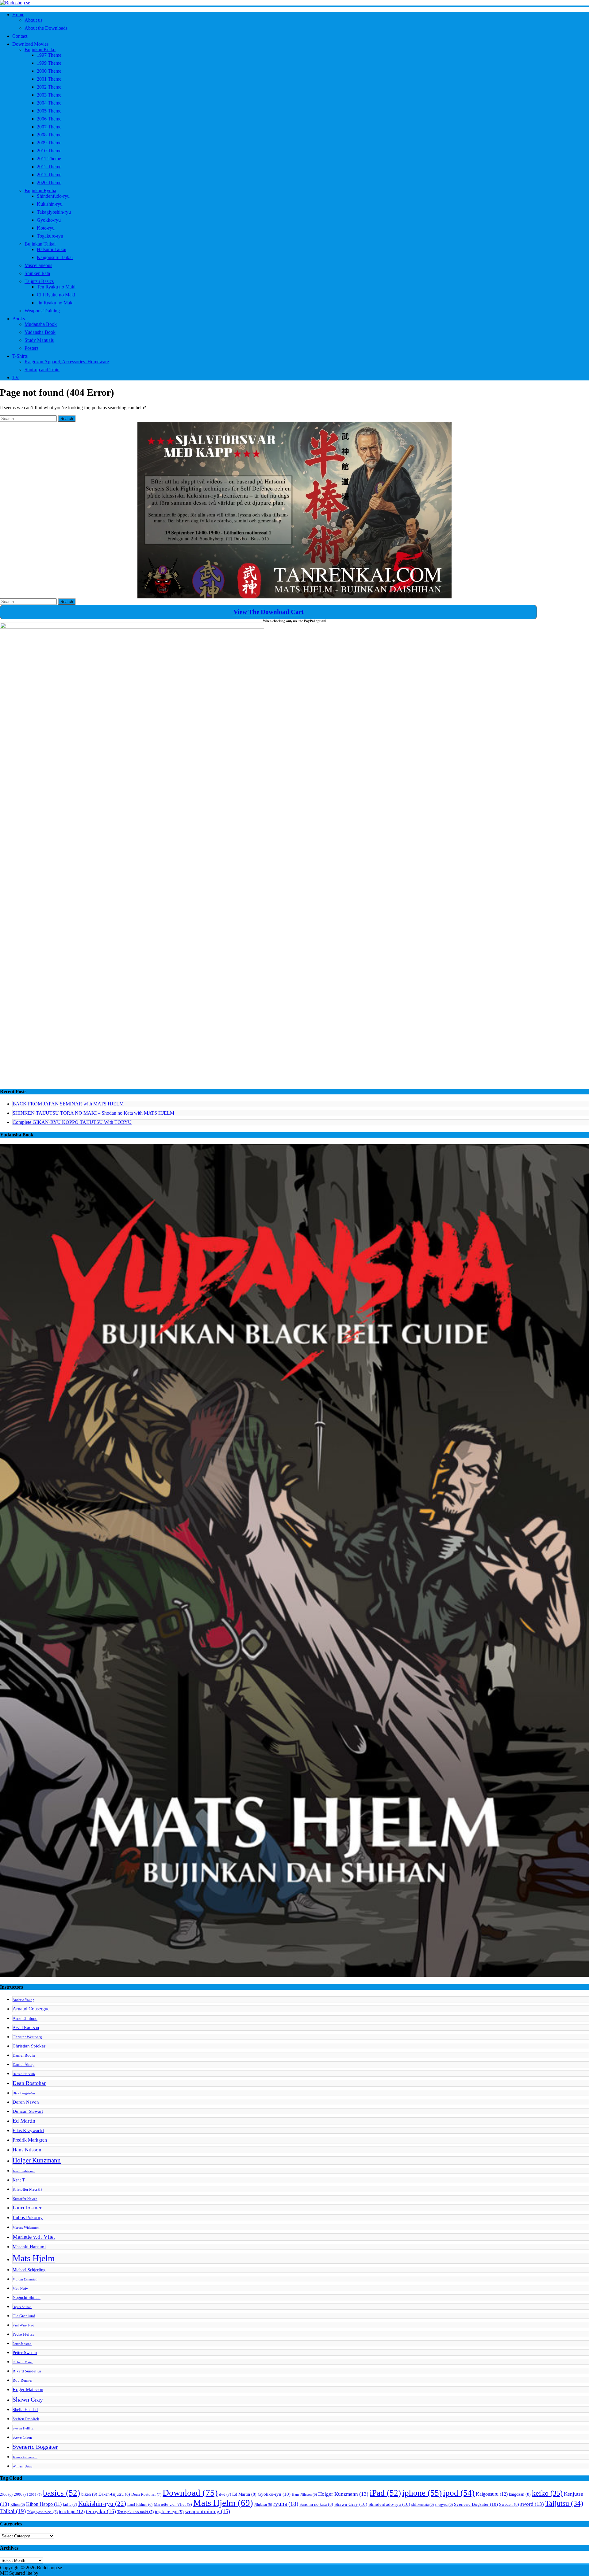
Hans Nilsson (27, 2150)
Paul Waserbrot (23, 2325)
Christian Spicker (29, 2046)
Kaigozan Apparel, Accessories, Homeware (67, 362)
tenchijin (72, 2512)
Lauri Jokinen (28, 2208)
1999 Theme (49, 63)
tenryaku (101, 2511)
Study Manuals (39, 340)
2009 (35, 2495)
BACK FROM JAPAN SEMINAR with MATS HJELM (68, 1104)
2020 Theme (49, 183)
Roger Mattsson (28, 2389)
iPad (385, 2493)
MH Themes (52, 2573)
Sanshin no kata (316, 2504)
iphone (422, 2493)
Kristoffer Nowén (25, 2199)
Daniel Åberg (24, 2065)
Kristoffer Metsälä (27, 2189)
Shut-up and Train (42, 370)
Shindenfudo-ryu (53, 196)
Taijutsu (564, 2503)
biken (89, 2494)
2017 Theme (49, 175)
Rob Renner (23, 2380)
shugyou (444, 2505)
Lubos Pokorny (28, 2217)
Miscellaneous (38, 265)
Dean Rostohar (29, 2083)
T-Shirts (20, 356)
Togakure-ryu (50, 236)
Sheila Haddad (25, 2410)
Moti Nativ (20, 2289)
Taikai (13, 2511)
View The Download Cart (269, 612)
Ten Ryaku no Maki (56, 287)
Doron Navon (26, 2102)
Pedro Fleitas (23, 2334)
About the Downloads (46, 28)
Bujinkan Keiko (40, 50)
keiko (547, 2493)
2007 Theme (49, 127)
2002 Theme (49, 87)
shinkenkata (423, 2505)
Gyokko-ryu (49, 220)
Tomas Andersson (25, 2457)
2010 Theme (49, 151)
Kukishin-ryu (50, 204)
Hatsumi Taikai (52, 249)
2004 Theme (49, 103)
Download (190, 2493)
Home (18, 15)
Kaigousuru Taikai (55, 257)
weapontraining (208, 2511)
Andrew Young (23, 2000)
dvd (225, 2494)
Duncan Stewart (28, 2111)
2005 (6, 2494)
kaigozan (520, 2494)
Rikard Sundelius (27, 2371)
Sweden (509, 2504)
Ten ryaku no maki (135, 2512)
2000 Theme (49, 71)
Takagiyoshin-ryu (54, 212)
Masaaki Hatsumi (29, 2247)
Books (19, 319)
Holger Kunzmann (37, 2160)
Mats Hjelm (34, 2258)
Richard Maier (23, 2362)
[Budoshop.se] (294, 3)
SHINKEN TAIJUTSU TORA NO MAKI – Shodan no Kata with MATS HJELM (93, 1113)
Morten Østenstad (25, 2279)
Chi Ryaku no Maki (56, 295)
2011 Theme (49, 159)
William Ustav (23, 2466)
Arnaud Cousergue (31, 2009)
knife (70, 2505)
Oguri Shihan (22, 2307)
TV (16, 378)
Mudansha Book (41, 324)
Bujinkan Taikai (40, 244)
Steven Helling (23, 2428)
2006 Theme (49, 119)
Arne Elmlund (25, 2018)
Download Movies (30, 44)
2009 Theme (49, 143)
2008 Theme (49, 135)
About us (33, 20)
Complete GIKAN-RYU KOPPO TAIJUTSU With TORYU (72, 1122)
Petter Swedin (25, 2353)
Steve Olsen (22, 2437)
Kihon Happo (44, 2504)
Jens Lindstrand (24, 2171)
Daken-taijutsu (114, 2494)
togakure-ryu (169, 2512)
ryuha (286, 2504)
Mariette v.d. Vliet (34, 2237)
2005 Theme (49, 111)
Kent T (19, 2180)
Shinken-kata (37, 273)
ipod (459, 2493)
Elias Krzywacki (28, 2130)
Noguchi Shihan (27, 2297)
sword (532, 2504)
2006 (21, 2494)
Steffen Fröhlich (26, 2419)
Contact (20, 36)
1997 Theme (49, 55)
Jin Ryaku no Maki (55, 303)
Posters (31, 348)
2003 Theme (49, 95)
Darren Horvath (24, 2074)
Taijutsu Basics (39, 281)
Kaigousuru (492, 2494)
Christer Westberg (27, 2037)
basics (62, 2493)
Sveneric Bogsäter (35, 2447)
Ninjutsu (263, 2505)
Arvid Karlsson (26, 2028)
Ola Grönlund (24, 2316)
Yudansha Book (40, 332)
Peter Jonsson (22, 2344)
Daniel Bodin (24, 2055)
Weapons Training (42, 311)
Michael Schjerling (29, 2270)
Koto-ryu (46, 228)
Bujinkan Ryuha (40, 191)
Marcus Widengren (26, 2228)
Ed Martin (24, 2121)
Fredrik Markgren (30, 2140)
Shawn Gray (28, 2400)
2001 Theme (49, 79)
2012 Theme (49, 167)
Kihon (18, 2505)
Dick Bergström (24, 2093)
